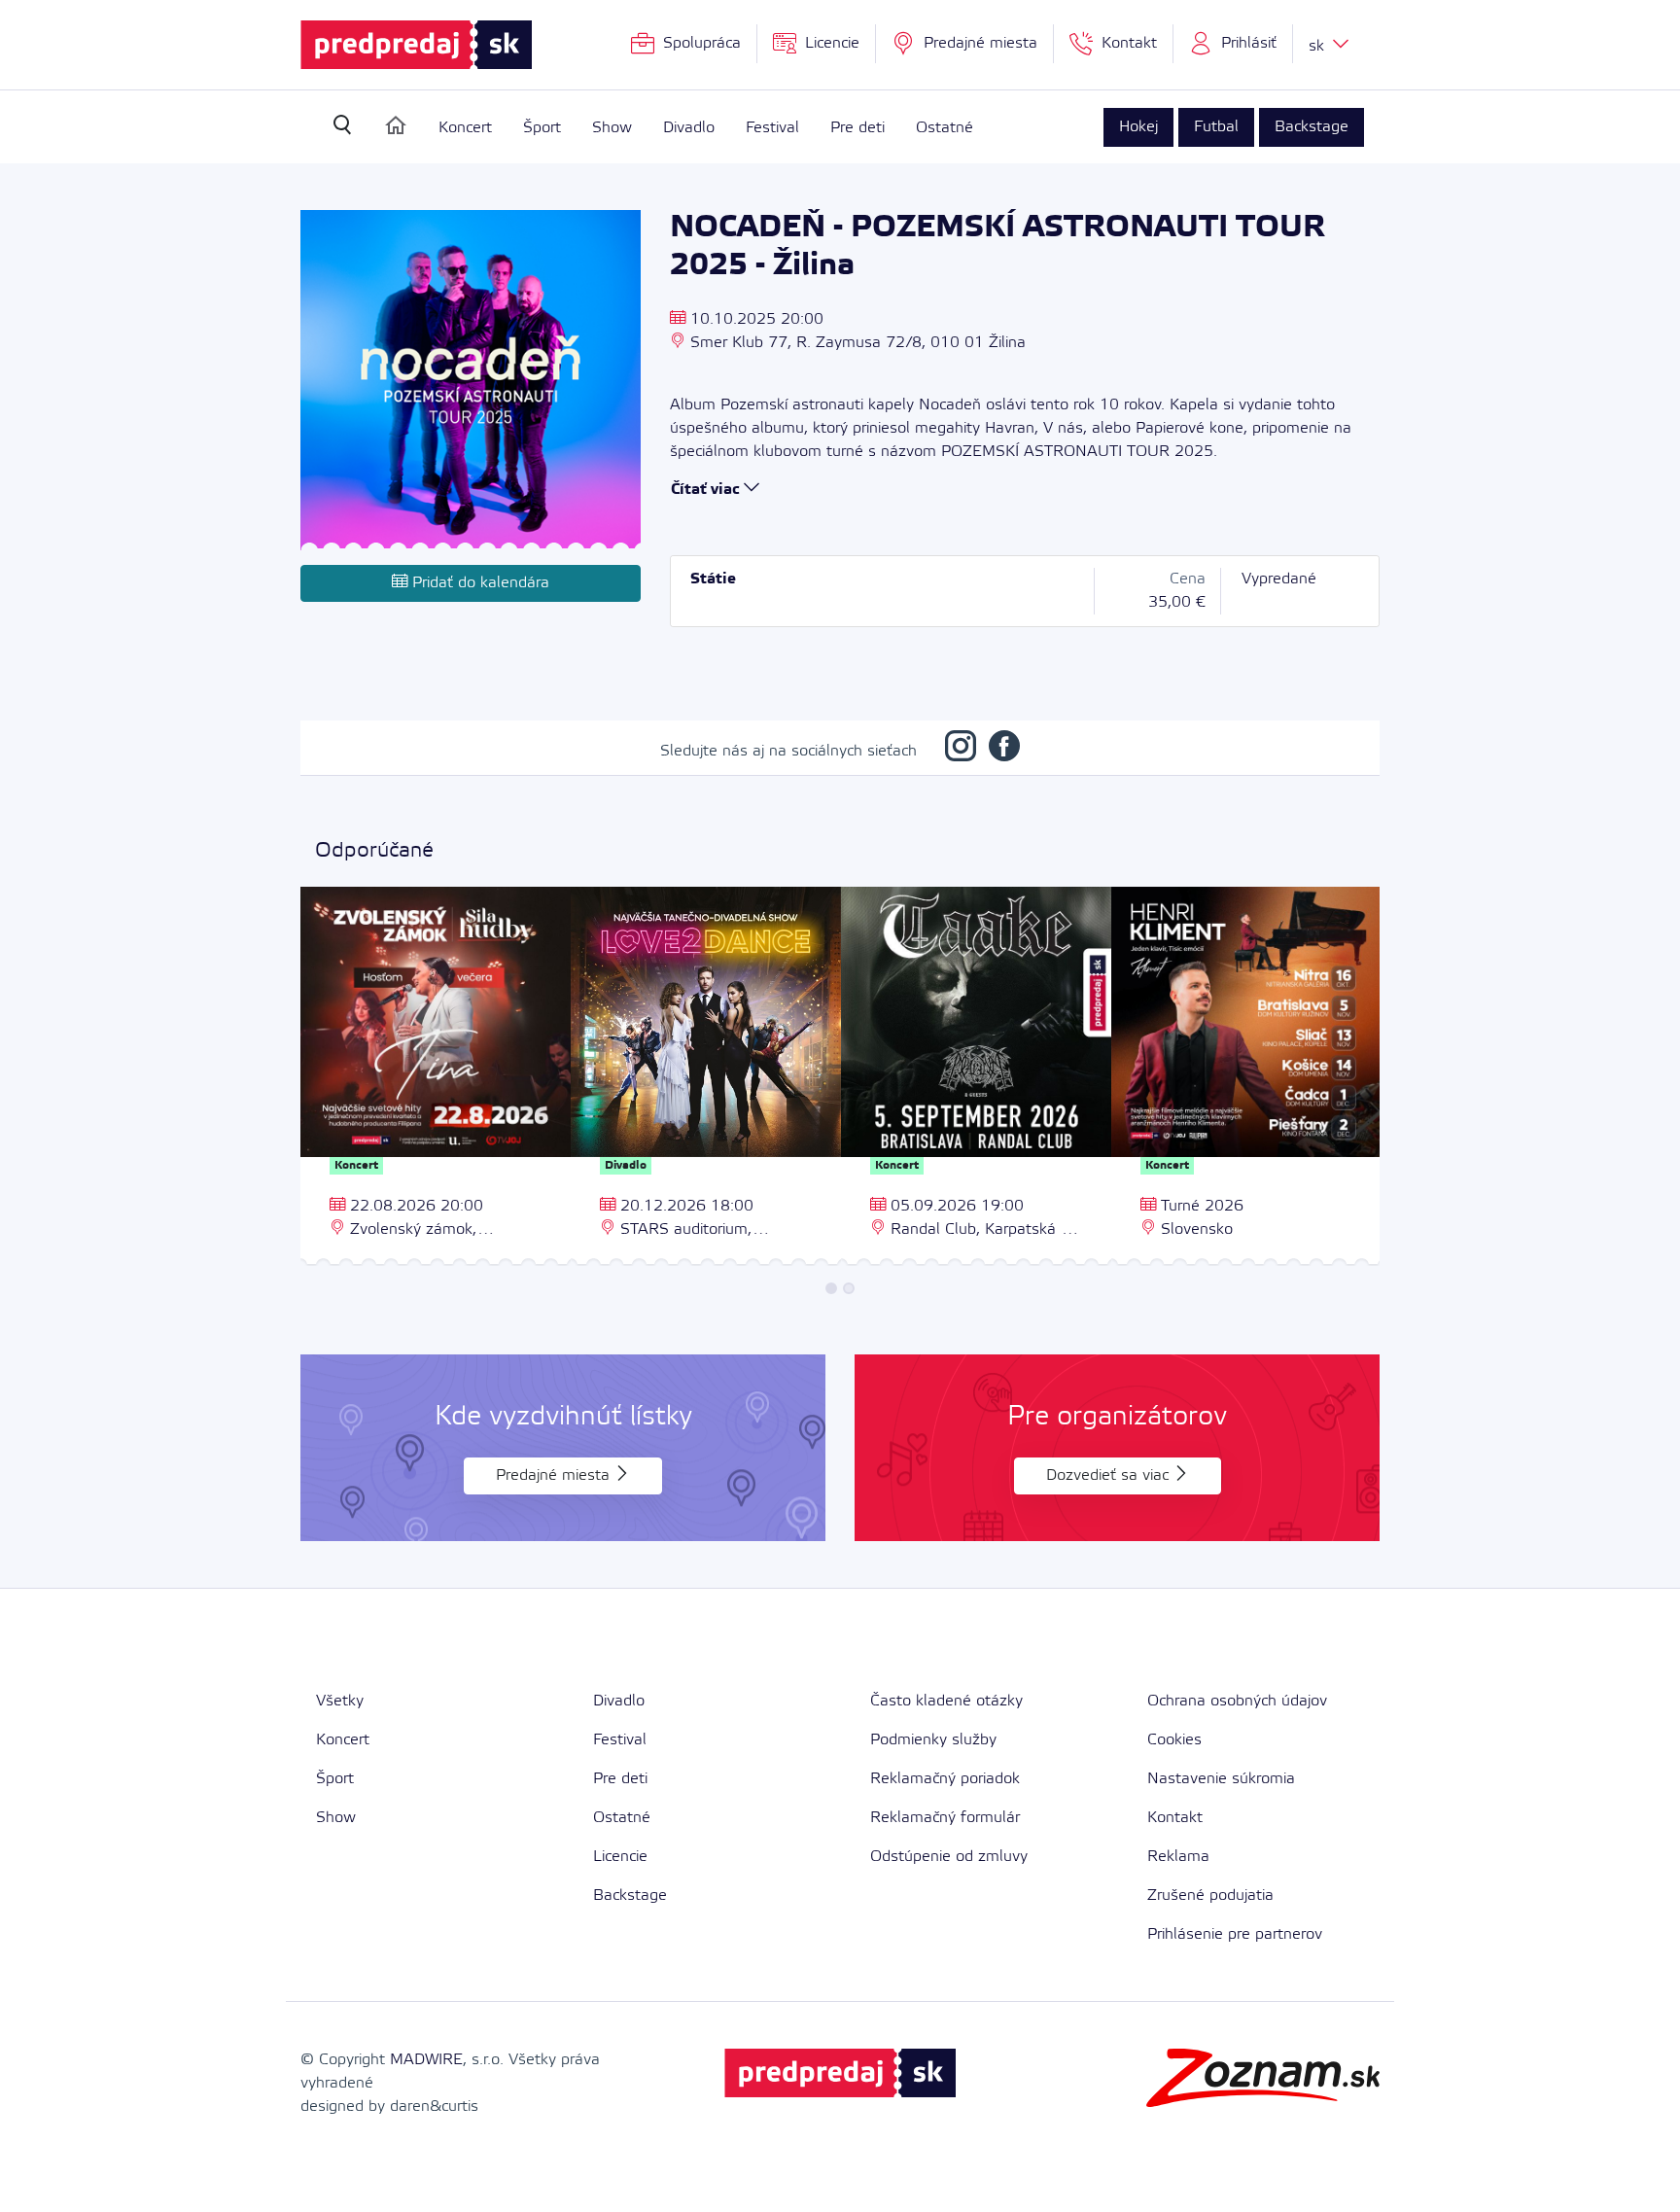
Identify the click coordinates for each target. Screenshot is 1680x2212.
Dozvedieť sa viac (1110, 1475)
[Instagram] (961, 751)
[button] (1233, 44)
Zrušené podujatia (1210, 1896)
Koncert (465, 128)
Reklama (1178, 1857)
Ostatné (945, 128)
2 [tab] (849, 1288)
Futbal (1216, 127)
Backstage (1312, 127)
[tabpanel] (436, 1079)
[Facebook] (1004, 751)
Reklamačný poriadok (945, 1779)
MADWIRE (426, 2060)
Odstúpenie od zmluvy (949, 1857)
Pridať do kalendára (478, 583)
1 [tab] (831, 1288)
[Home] (396, 125)
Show (612, 128)
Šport (542, 128)
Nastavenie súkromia (1221, 1779)
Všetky (340, 1701)
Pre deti (857, 128)
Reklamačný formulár (945, 1818)
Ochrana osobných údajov (1237, 1701)
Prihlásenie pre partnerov (1235, 1934)
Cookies (1174, 1740)
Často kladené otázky (946, 1701)
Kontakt (1175, 1818)
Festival (772, 128)
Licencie (620, 1857)
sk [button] (1319, 46)
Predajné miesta (555, 1475)
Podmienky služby (933, 1740)
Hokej (1138, 127)
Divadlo (689, 128)
